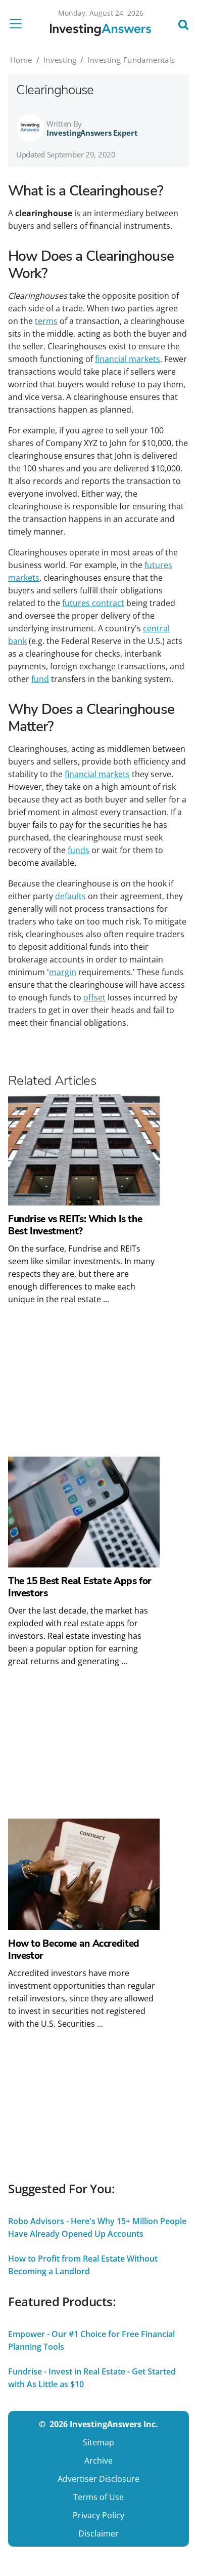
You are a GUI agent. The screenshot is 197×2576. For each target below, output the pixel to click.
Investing (60, 60)
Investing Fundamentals (131, 60)
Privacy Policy (98, 2515)
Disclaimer (98, 2533)
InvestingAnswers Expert (92, 133)
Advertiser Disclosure (98, 2479)
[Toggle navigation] (19, 24)
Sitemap (98, 2442)
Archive (98, 2461)
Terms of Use (98, 2497)
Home (21, 60)
